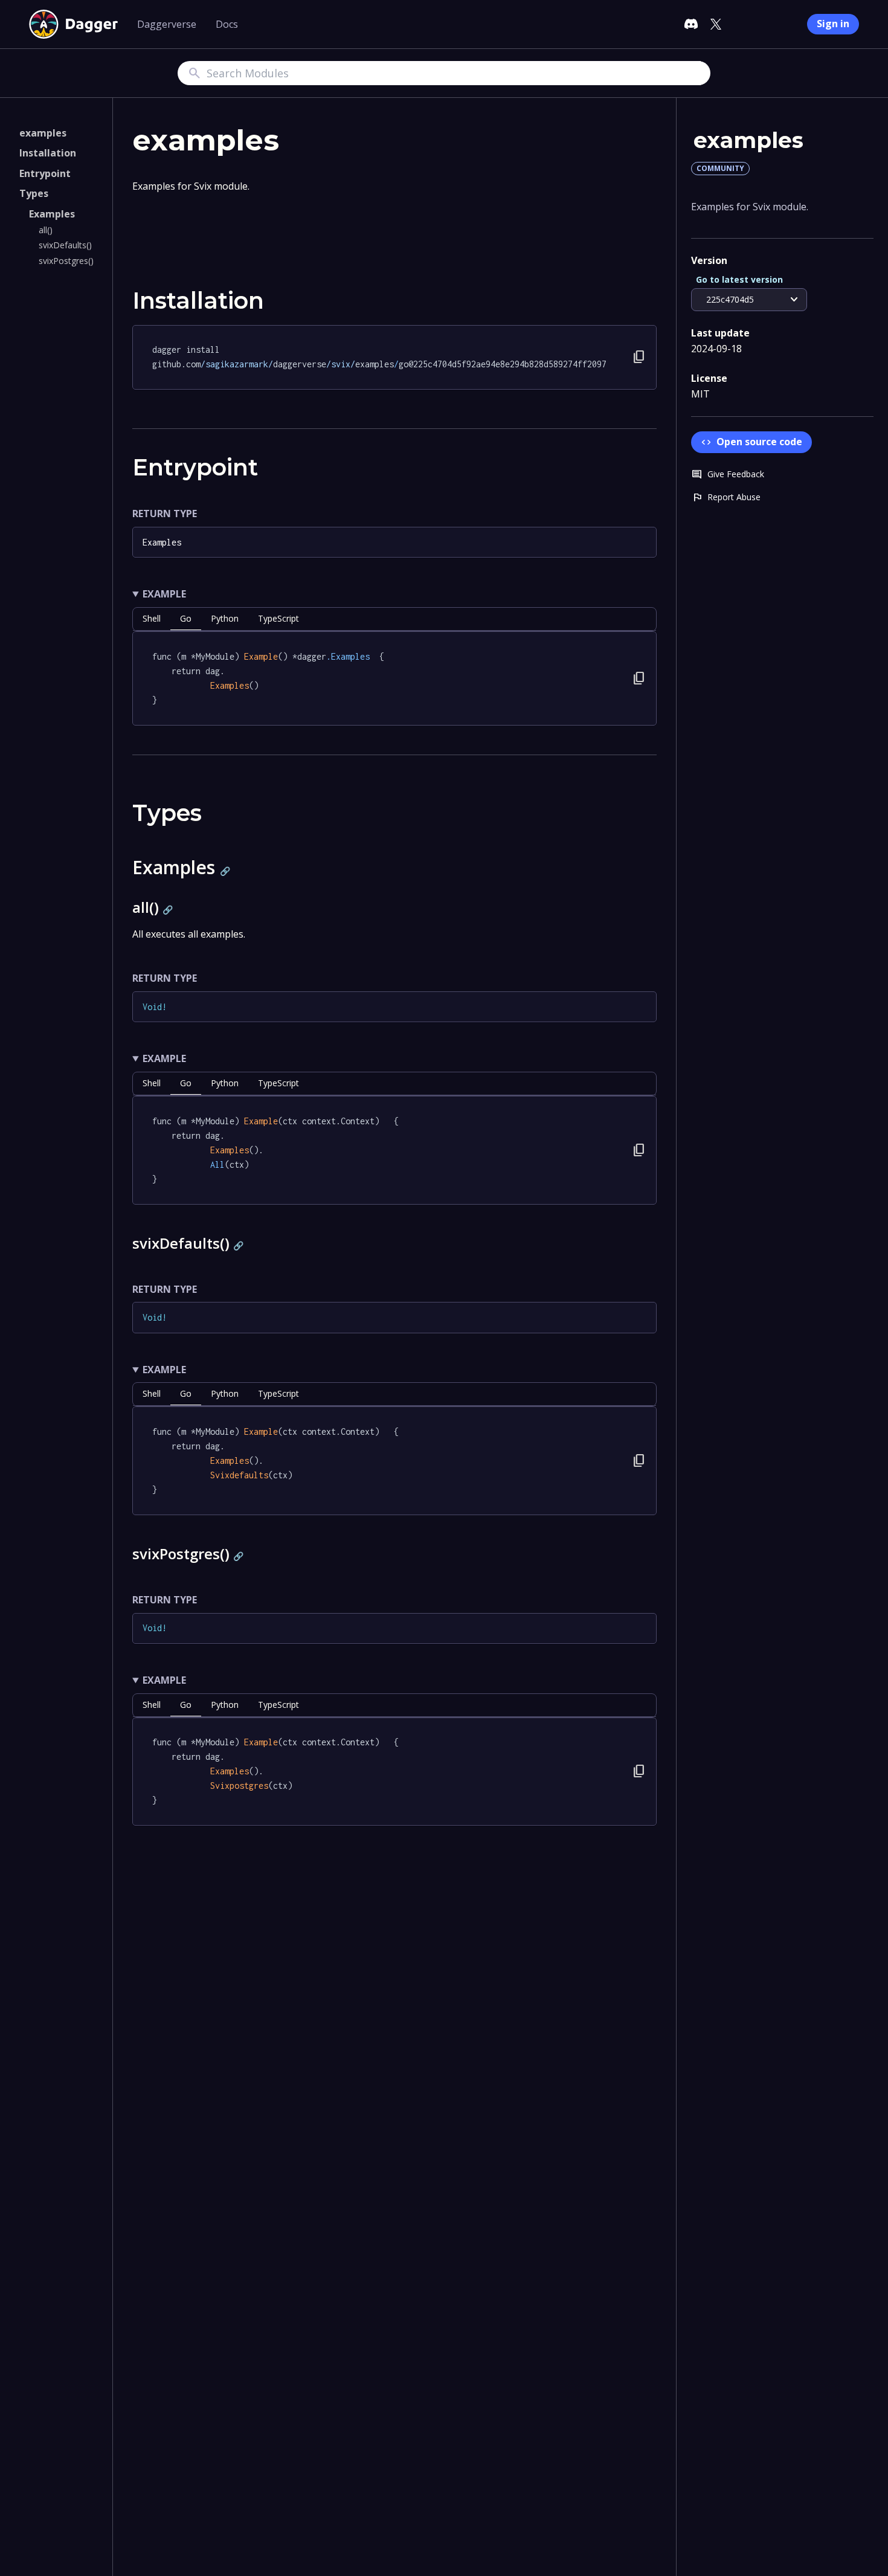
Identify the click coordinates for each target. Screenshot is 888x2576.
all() (46, 230)
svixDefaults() (65, 246)
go (186, 618)
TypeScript (278, 618)
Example (164, 594)
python (225, 618)
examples (43, 133)
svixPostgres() (66, 261)
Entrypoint (45, 173)
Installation (48, 153)
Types (34, 194)
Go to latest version (739, 279)
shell (152, 618)
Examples (52, 214)
